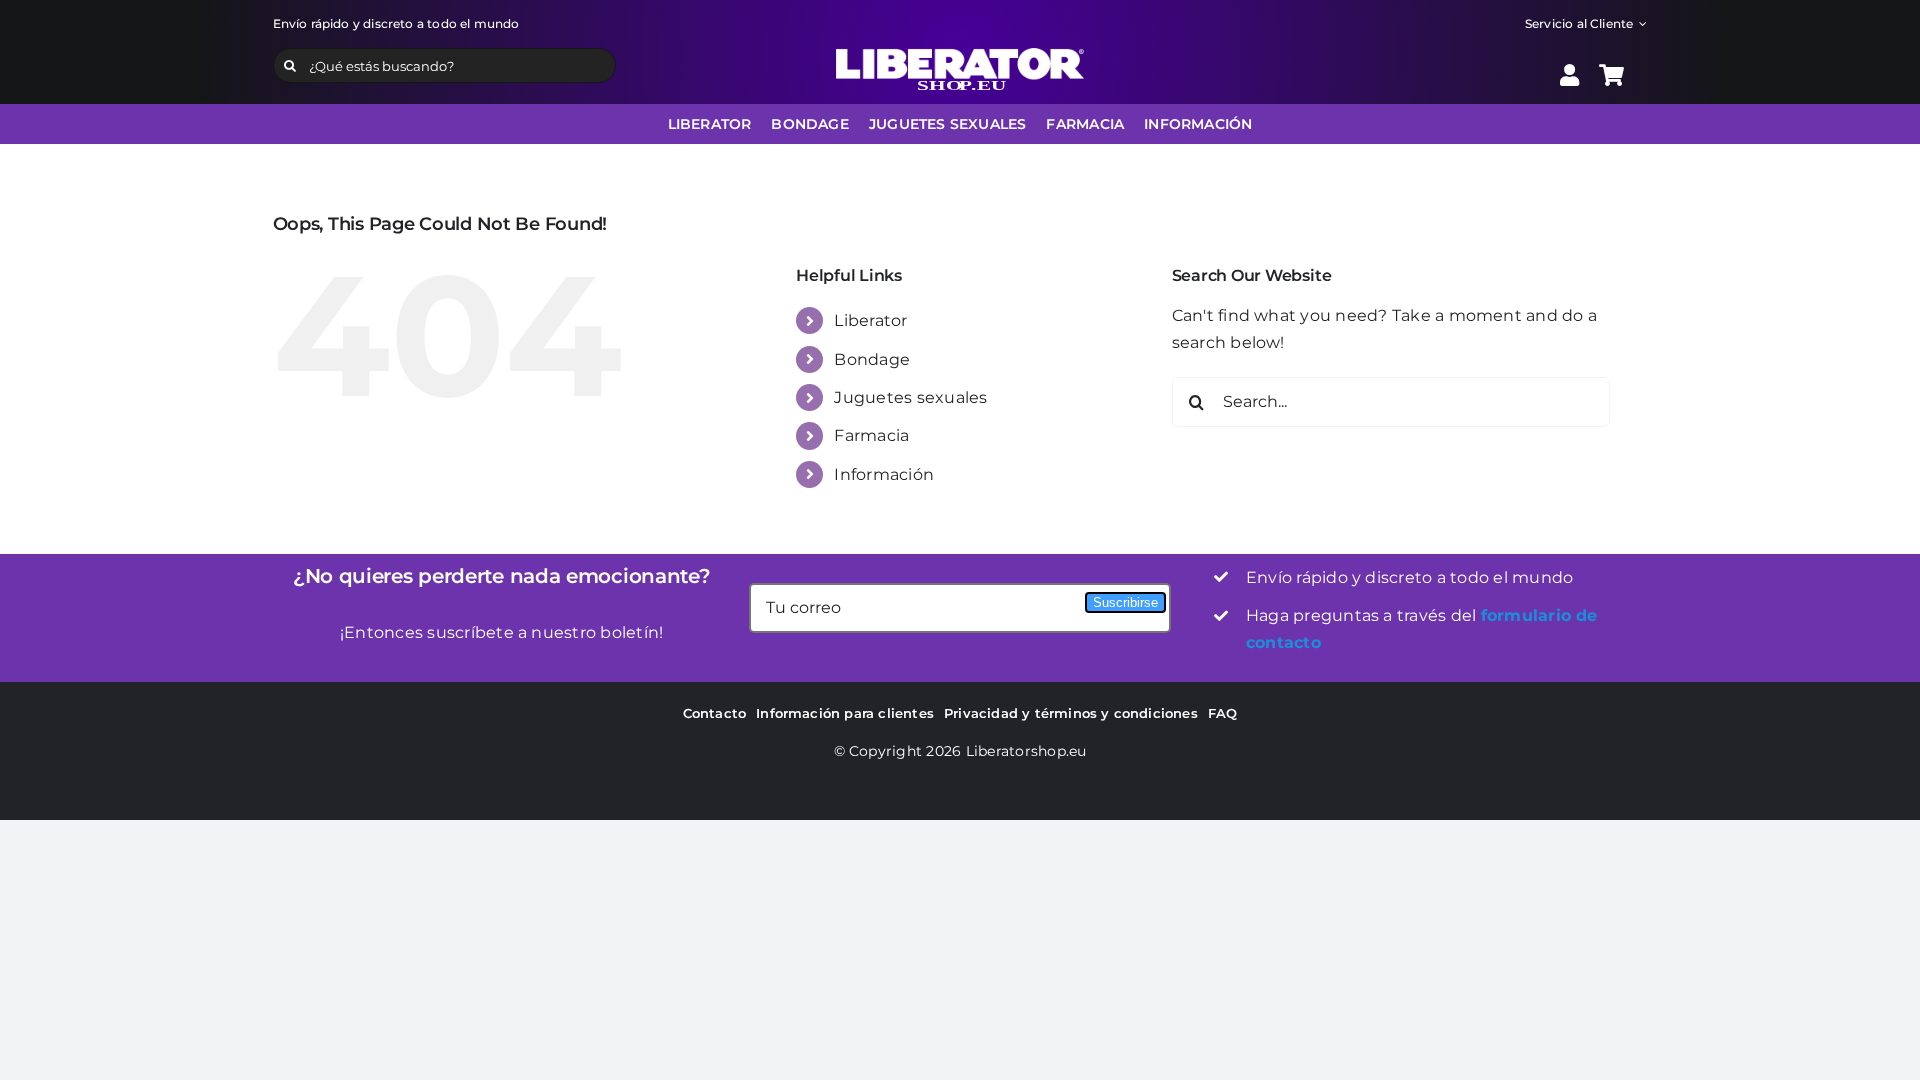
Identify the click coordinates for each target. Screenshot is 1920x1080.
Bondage (872, 359)
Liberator (870, 320)
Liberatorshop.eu (1026, 751)
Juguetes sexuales (910, 397)
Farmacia (871, 435)
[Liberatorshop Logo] (960, 55)
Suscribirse (1125, 602)
